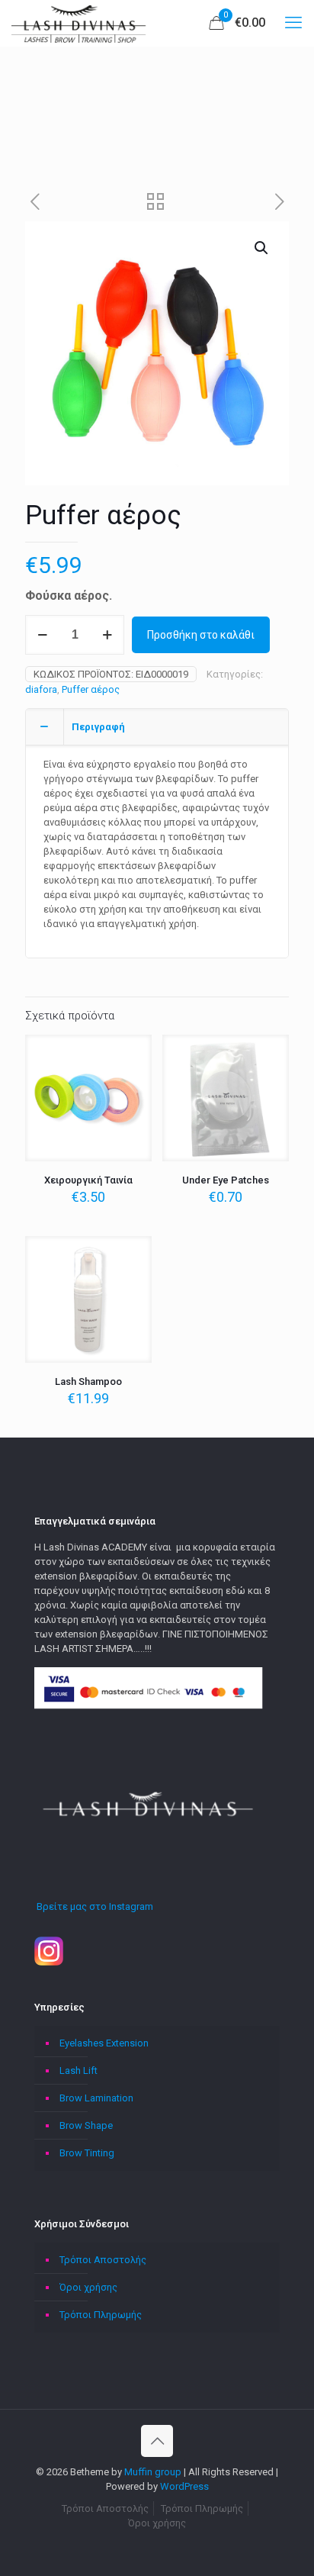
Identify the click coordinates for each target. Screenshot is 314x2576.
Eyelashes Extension (104, 2043)
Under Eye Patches (226, 1180)
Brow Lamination (96, 2098)
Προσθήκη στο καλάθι (201, 635)
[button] (262, 248)
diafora (41, 689)
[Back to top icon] (157, 2441)
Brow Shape (86, 2125)
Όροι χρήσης (88, 2287)
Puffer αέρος (91, 689)
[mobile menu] (293, 23)
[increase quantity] (107, 635)
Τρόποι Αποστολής (103, 2260)
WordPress (184, 2486)
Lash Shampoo (88, 1381)
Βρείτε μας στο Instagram (94, 1906)
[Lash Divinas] (80, 23)
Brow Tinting (87, 2153)
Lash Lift (78, 2070)
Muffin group (153, 2472)
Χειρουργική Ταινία (88, 1180)
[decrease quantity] (42, 635)
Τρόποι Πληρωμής (101, 2315)
